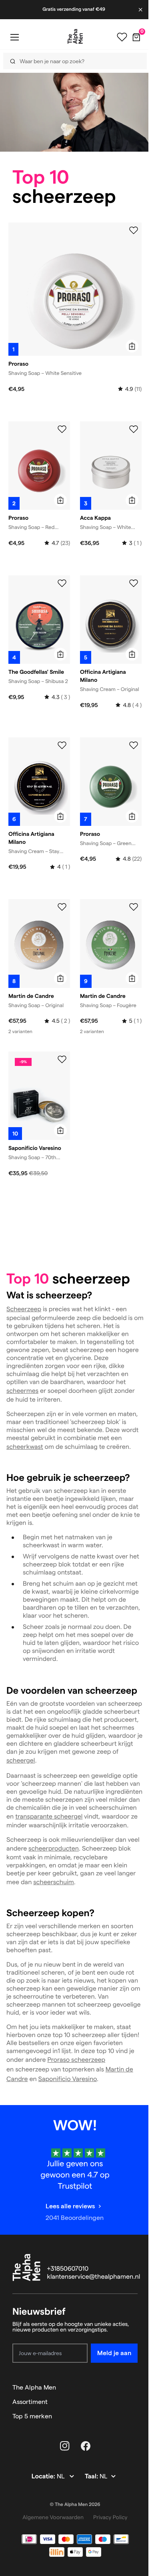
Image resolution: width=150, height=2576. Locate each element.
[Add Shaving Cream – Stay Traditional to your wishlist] (62, 745)
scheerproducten (54, 1849)
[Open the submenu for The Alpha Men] (134, 2388)
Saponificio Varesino (68, 2079)
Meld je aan (114, 2353)
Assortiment (30, 2402)
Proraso (58, 2060)
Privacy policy (110, 2517)
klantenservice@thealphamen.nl (94, 2277)
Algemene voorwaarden (53, 2517)
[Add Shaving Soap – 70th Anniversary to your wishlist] (62, 1060)
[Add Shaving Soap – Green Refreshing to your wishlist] (134, 745)
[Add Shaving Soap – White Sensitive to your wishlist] (134, 230)
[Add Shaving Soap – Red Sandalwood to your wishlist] (62, 429)
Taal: (92, 2477)
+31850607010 (68, 2269)
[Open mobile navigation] (14, 37)
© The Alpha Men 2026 (75, 2505)
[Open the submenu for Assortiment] (134, 2402)
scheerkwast (25, 1447)
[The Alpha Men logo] (75, 36)
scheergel (21, 1761)
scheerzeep (87, 2060)
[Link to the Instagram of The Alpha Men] (65, 2446)
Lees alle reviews (70, 2206)
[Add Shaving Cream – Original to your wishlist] (134, 583)
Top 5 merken (32, 2416)
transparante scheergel (49, 1817)
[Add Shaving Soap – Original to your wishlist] (62, 907)
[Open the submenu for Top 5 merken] (134, 2416)
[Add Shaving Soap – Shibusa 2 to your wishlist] (62, 583)
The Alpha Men (34, 2387)
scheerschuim (54, 1882)
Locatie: (44, 2477)
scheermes (22, 1391)
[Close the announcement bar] (141, 10)
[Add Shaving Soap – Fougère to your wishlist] (134, 907)
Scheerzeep (24, 1309)
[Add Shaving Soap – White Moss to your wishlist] (134, 429)
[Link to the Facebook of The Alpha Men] (86, 2446)
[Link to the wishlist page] (122, 37)
